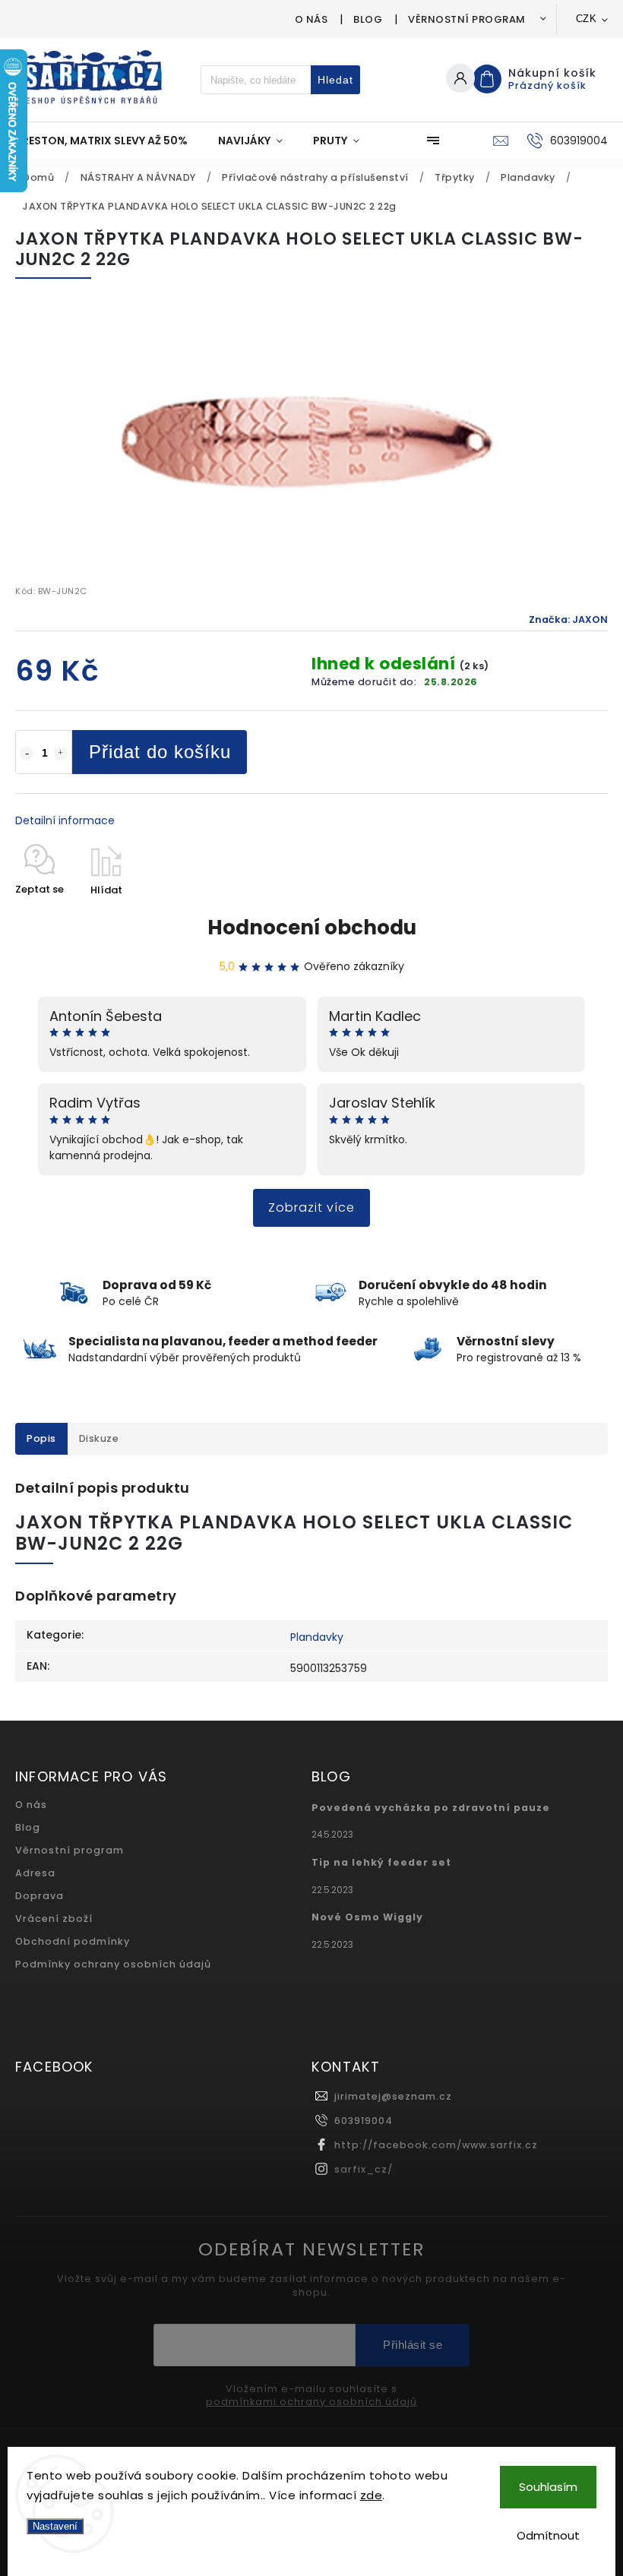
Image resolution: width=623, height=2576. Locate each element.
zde (372, 2495)
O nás (311, 19)
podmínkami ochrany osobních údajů (311, 2402)
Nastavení (55, 2526)
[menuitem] (109, 141)
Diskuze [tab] (99, 1438)
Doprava (40, 1896)
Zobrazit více (311, 1207)
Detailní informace (65, 820)
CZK (587, 19)
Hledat (335, 80)
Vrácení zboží (54, 1919)
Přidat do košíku (160, 752)
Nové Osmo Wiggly (367, 1917)
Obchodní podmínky (73, 1941)
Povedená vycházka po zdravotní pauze (431, 1808)
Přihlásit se (413, 2345)
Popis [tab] (41, 1438)
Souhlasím (548, 2487)
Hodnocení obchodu (312, 928)
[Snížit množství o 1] (27, 754)
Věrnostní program (467, 19)
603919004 (364, 2121)
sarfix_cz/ (364, 2169)
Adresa (35, 1873)
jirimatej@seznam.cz (393, 2096)
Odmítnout (548, 2535)
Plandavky (317, 1637)
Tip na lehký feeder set (381, 1862)
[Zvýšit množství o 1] (61, 754)
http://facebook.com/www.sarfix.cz (436, 2145)
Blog (368, 19)
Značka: (568, 620)
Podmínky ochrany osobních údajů (113, 1964)
